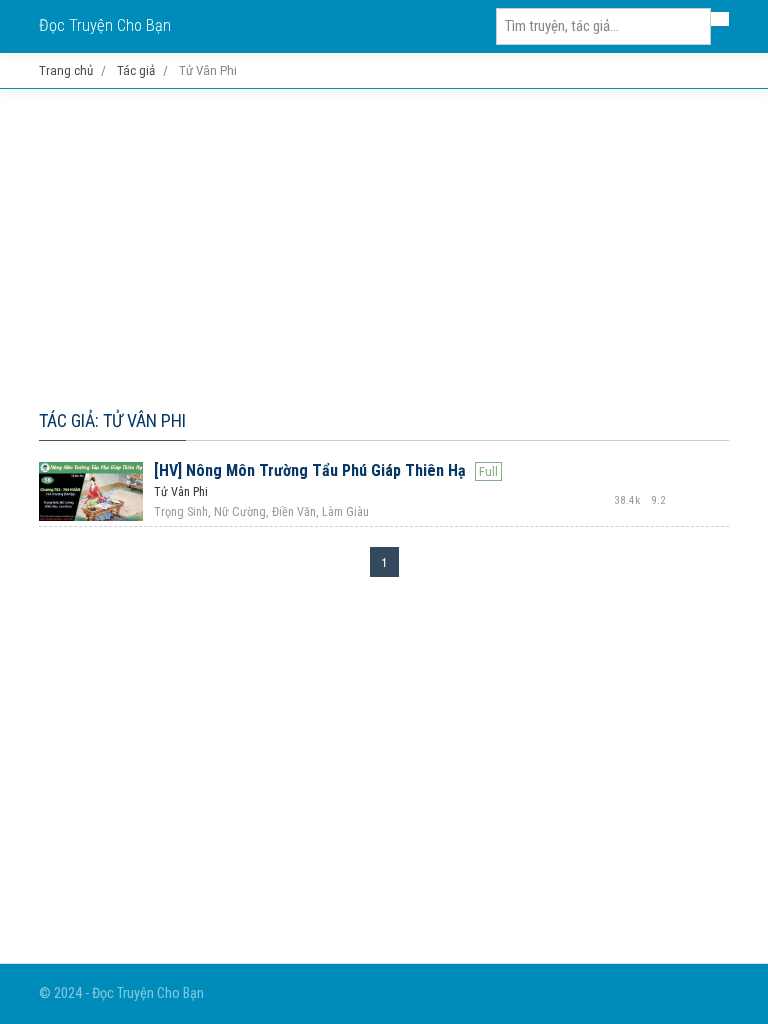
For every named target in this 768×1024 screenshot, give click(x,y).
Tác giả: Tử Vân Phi (112, 420)
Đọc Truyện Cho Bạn (105, 25)
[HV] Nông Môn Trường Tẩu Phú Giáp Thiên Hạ (310, 470)
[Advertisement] (384, 245)
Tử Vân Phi (181, 492)
